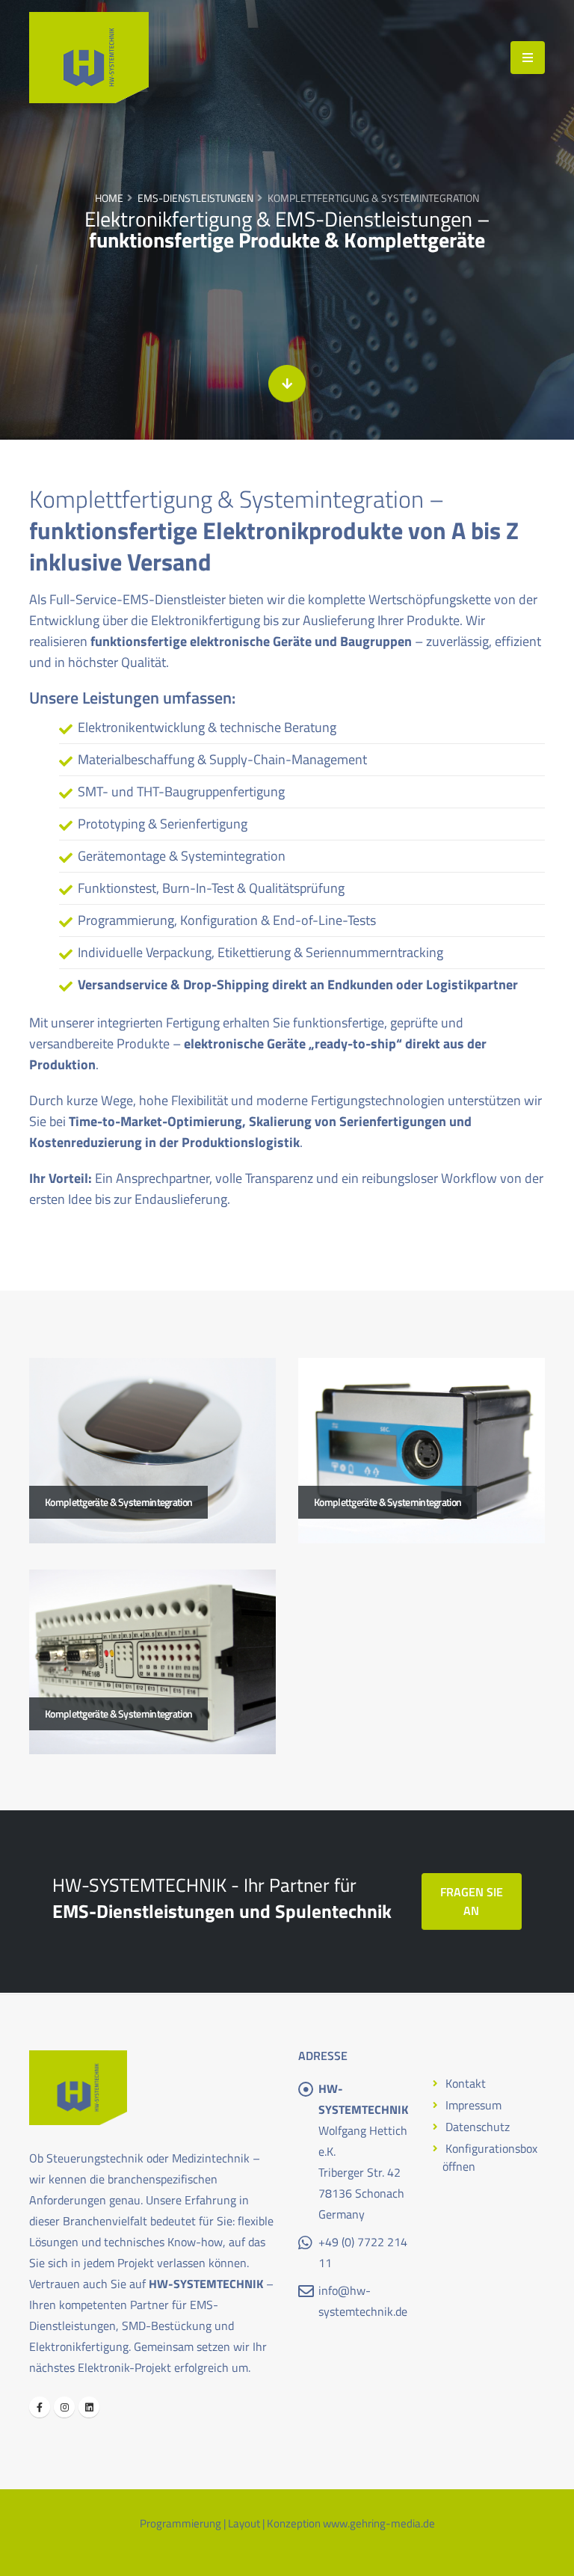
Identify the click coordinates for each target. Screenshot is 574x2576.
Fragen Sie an (472, 1901)
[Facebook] (40, 2407)
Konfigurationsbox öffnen (490, 2157)
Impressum (473, 2105)
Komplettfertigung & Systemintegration (373, 198)
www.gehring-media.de (379, 2523)
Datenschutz (478, 2127)
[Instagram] (64, 2407)
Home (109, 198)
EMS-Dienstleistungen (195, 198)
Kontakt (466, 2083)
